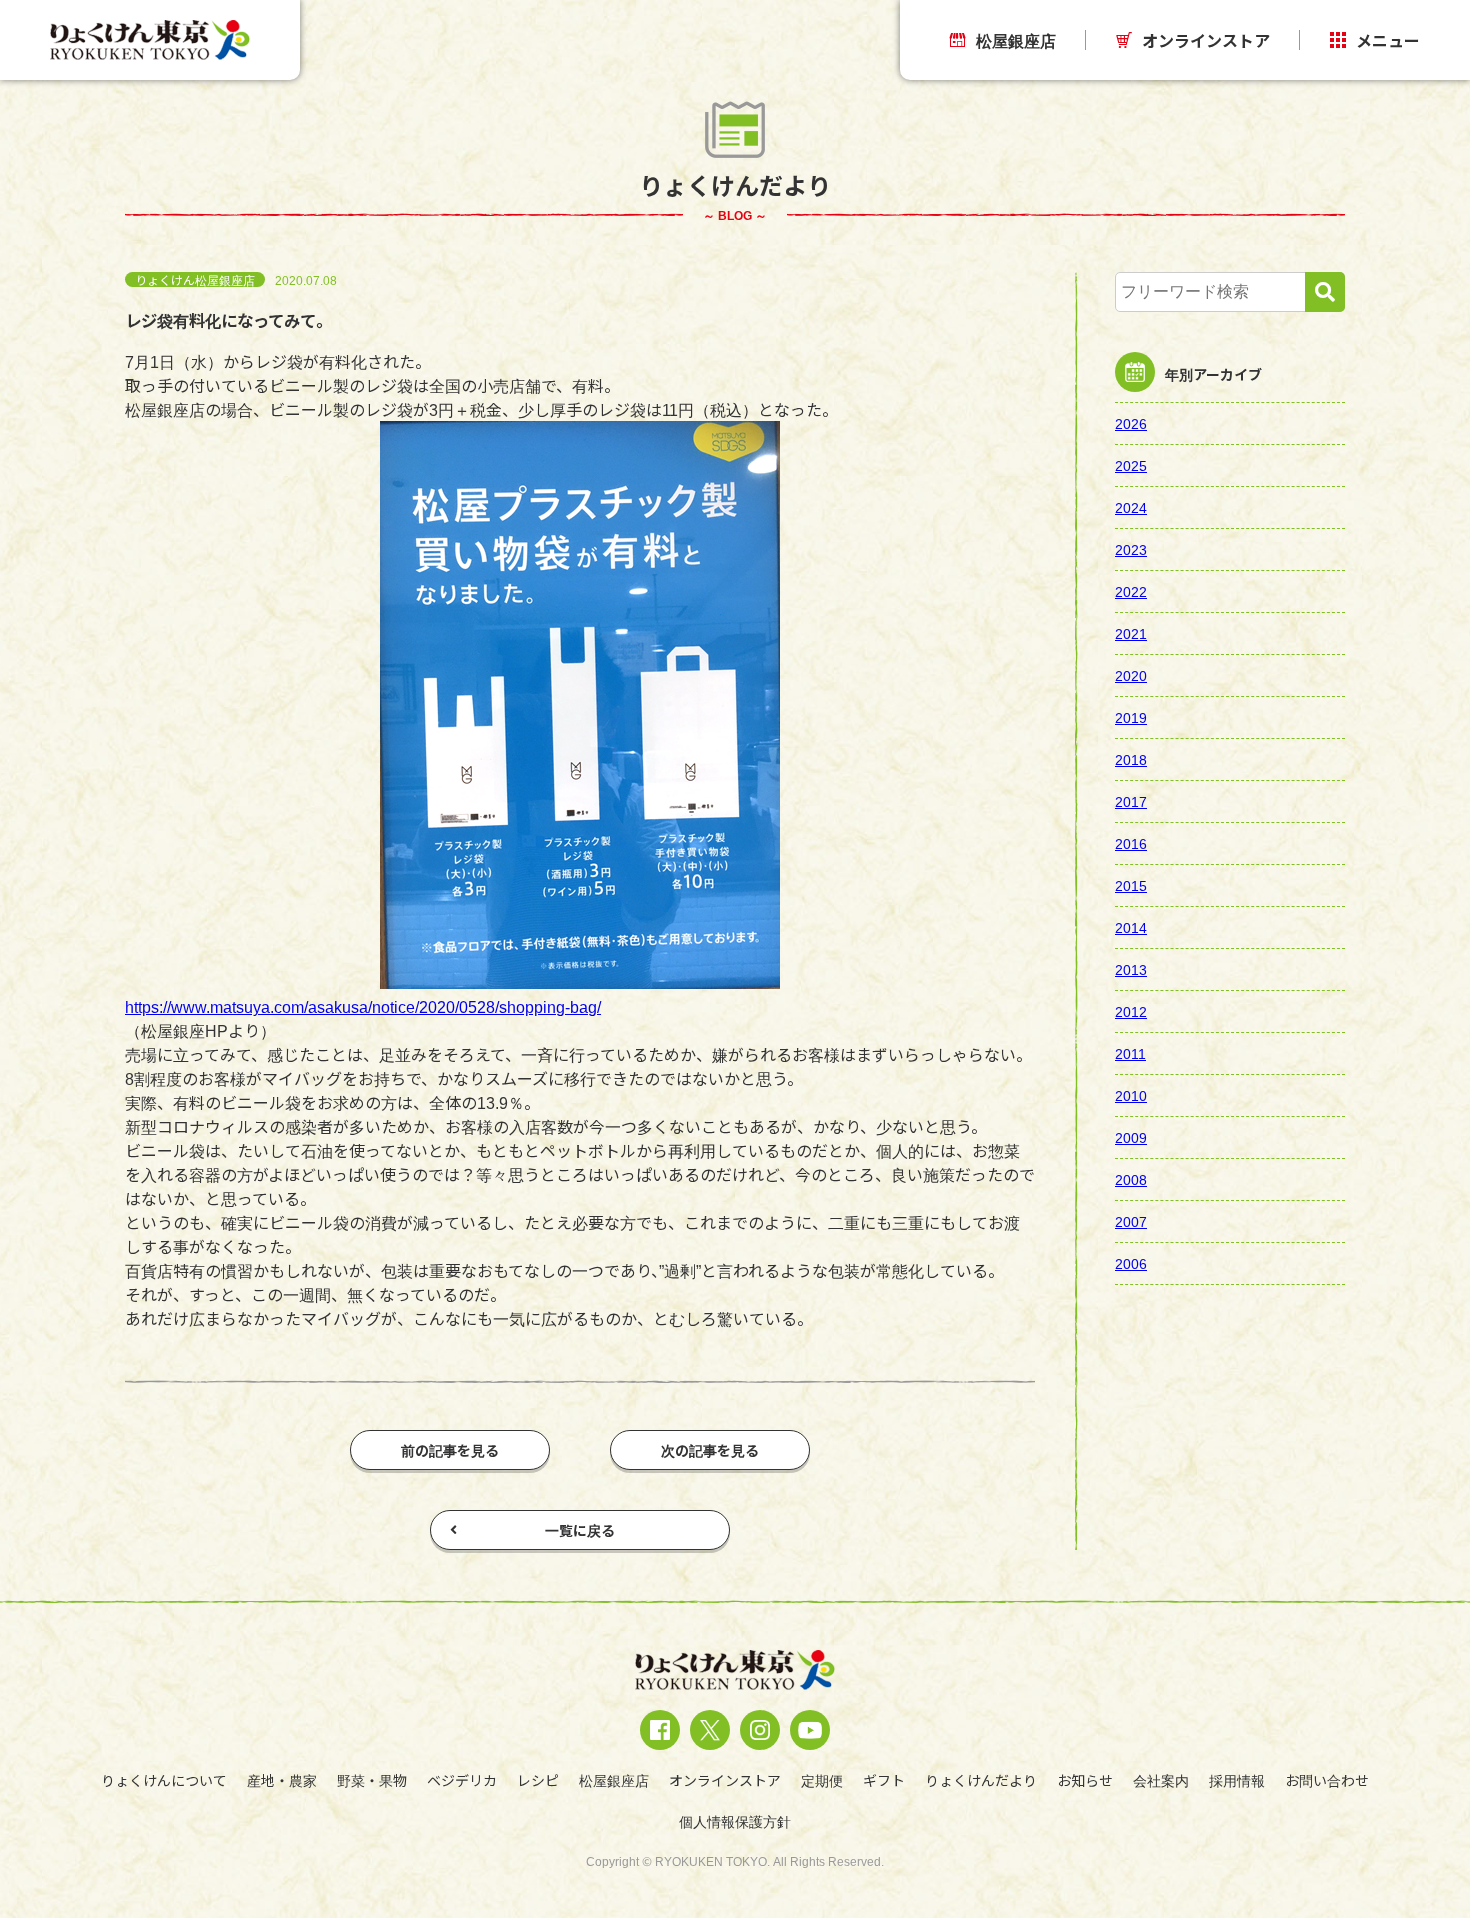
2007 (1131, 1221)
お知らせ (1085, 1780)
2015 (1131, 885)
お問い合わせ (1327, 1780)
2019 (1131, 717)
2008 (1131, 1179)
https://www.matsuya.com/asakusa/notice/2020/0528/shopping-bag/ (382, 1006)
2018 (1131, 759)
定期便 (822, 1780)
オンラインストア (1206, 40)
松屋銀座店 (1016, 40)
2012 (1131, 1011)
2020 (1131, 675)
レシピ (538, 1780)
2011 (1131, 1053)
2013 (1131, 969)
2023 (1131, 549)
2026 (1131, 423)
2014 (1131, 927)
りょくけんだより (981, 1780)
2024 (1131, 507)
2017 (1131, 801)
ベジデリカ (462, 1780)
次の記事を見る (710, 1450)
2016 (1131, 843)
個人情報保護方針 (735, 1821)
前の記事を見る (450, 1450)
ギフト (884, 1780)
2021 (1131, 633)
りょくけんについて (164, 1780)
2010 (1131, 1095)
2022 (1131, 591)
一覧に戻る (580, 1530)
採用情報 (1237, 1780)
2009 (1131, 1137)
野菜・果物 (372, 1780)
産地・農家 (282, 1780)
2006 (1131, 1263)
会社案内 (1161, 1780)
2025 (1131, 465)
